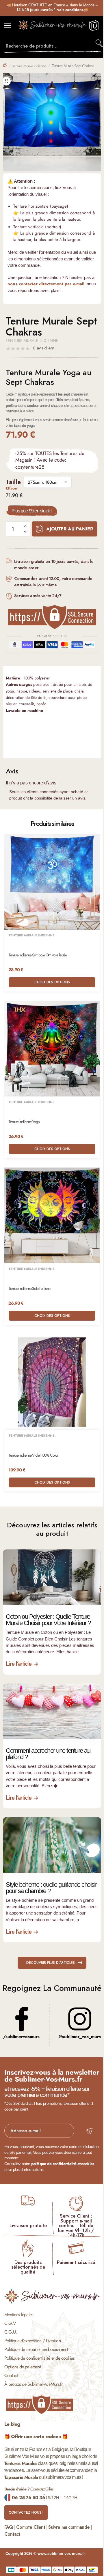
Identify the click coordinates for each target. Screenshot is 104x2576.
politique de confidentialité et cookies (63, 2164)
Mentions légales (19, 2315)
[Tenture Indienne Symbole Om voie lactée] (52, 882)
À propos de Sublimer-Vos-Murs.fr (33, 2384)
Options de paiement (23, 2367)
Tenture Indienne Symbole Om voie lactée (38, 955)
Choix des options (52, 982)
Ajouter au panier (70, 529)
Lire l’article (19, 1664)
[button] (6, 81)
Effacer (12, 488)
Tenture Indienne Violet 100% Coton (34, 1455)
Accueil (5, 65)
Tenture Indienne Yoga (24, 1122)
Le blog (12, 2424)
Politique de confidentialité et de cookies (39, 2358)
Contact (11, 2375)
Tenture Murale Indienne (29, 66)
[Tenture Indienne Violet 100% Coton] (52, 1382)
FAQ (9, 2527)
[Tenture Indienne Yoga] (52, 1049)
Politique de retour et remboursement (36, 2349)
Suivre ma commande (69, 2527)
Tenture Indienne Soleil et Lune (29, 1289)
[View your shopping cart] (94, 28)
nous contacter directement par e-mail (46, 284)
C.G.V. (10, 2323)
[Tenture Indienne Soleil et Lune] (52, 1215)
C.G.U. (11, 2332)
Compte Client (31, 2527)
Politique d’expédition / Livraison (32, 2341)
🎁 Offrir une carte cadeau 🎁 (36, 2437)
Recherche (100, 43)
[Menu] (13, 26)
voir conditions (70, 10)
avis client (43, 348)
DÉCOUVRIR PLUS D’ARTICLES (51, 1963)
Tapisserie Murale (21, 2477)
